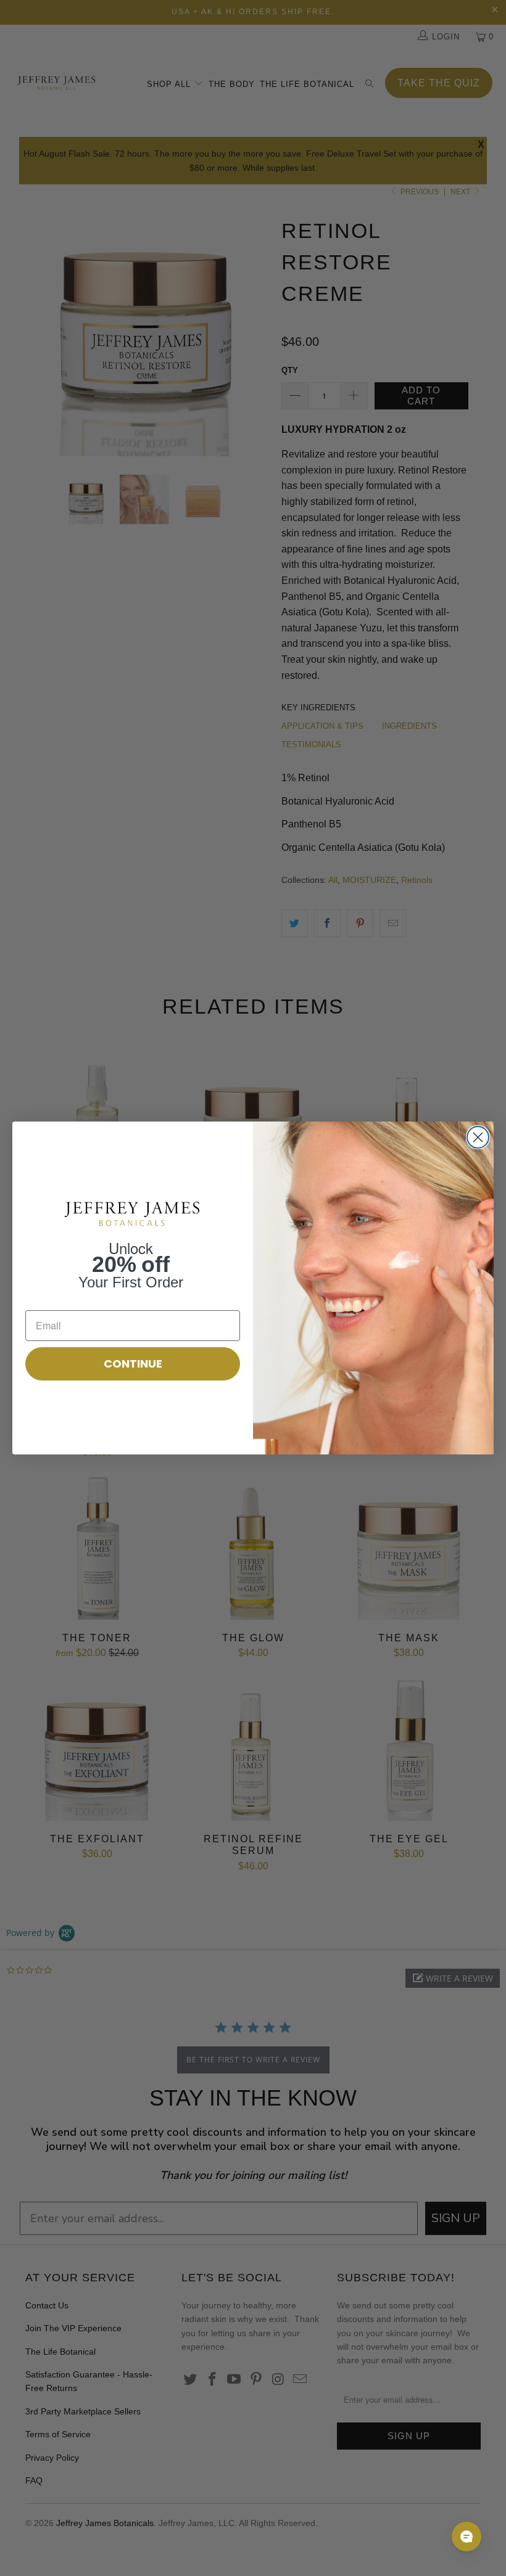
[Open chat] (467, 2537)
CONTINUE (133, 1364)
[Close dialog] (478, 1137)
